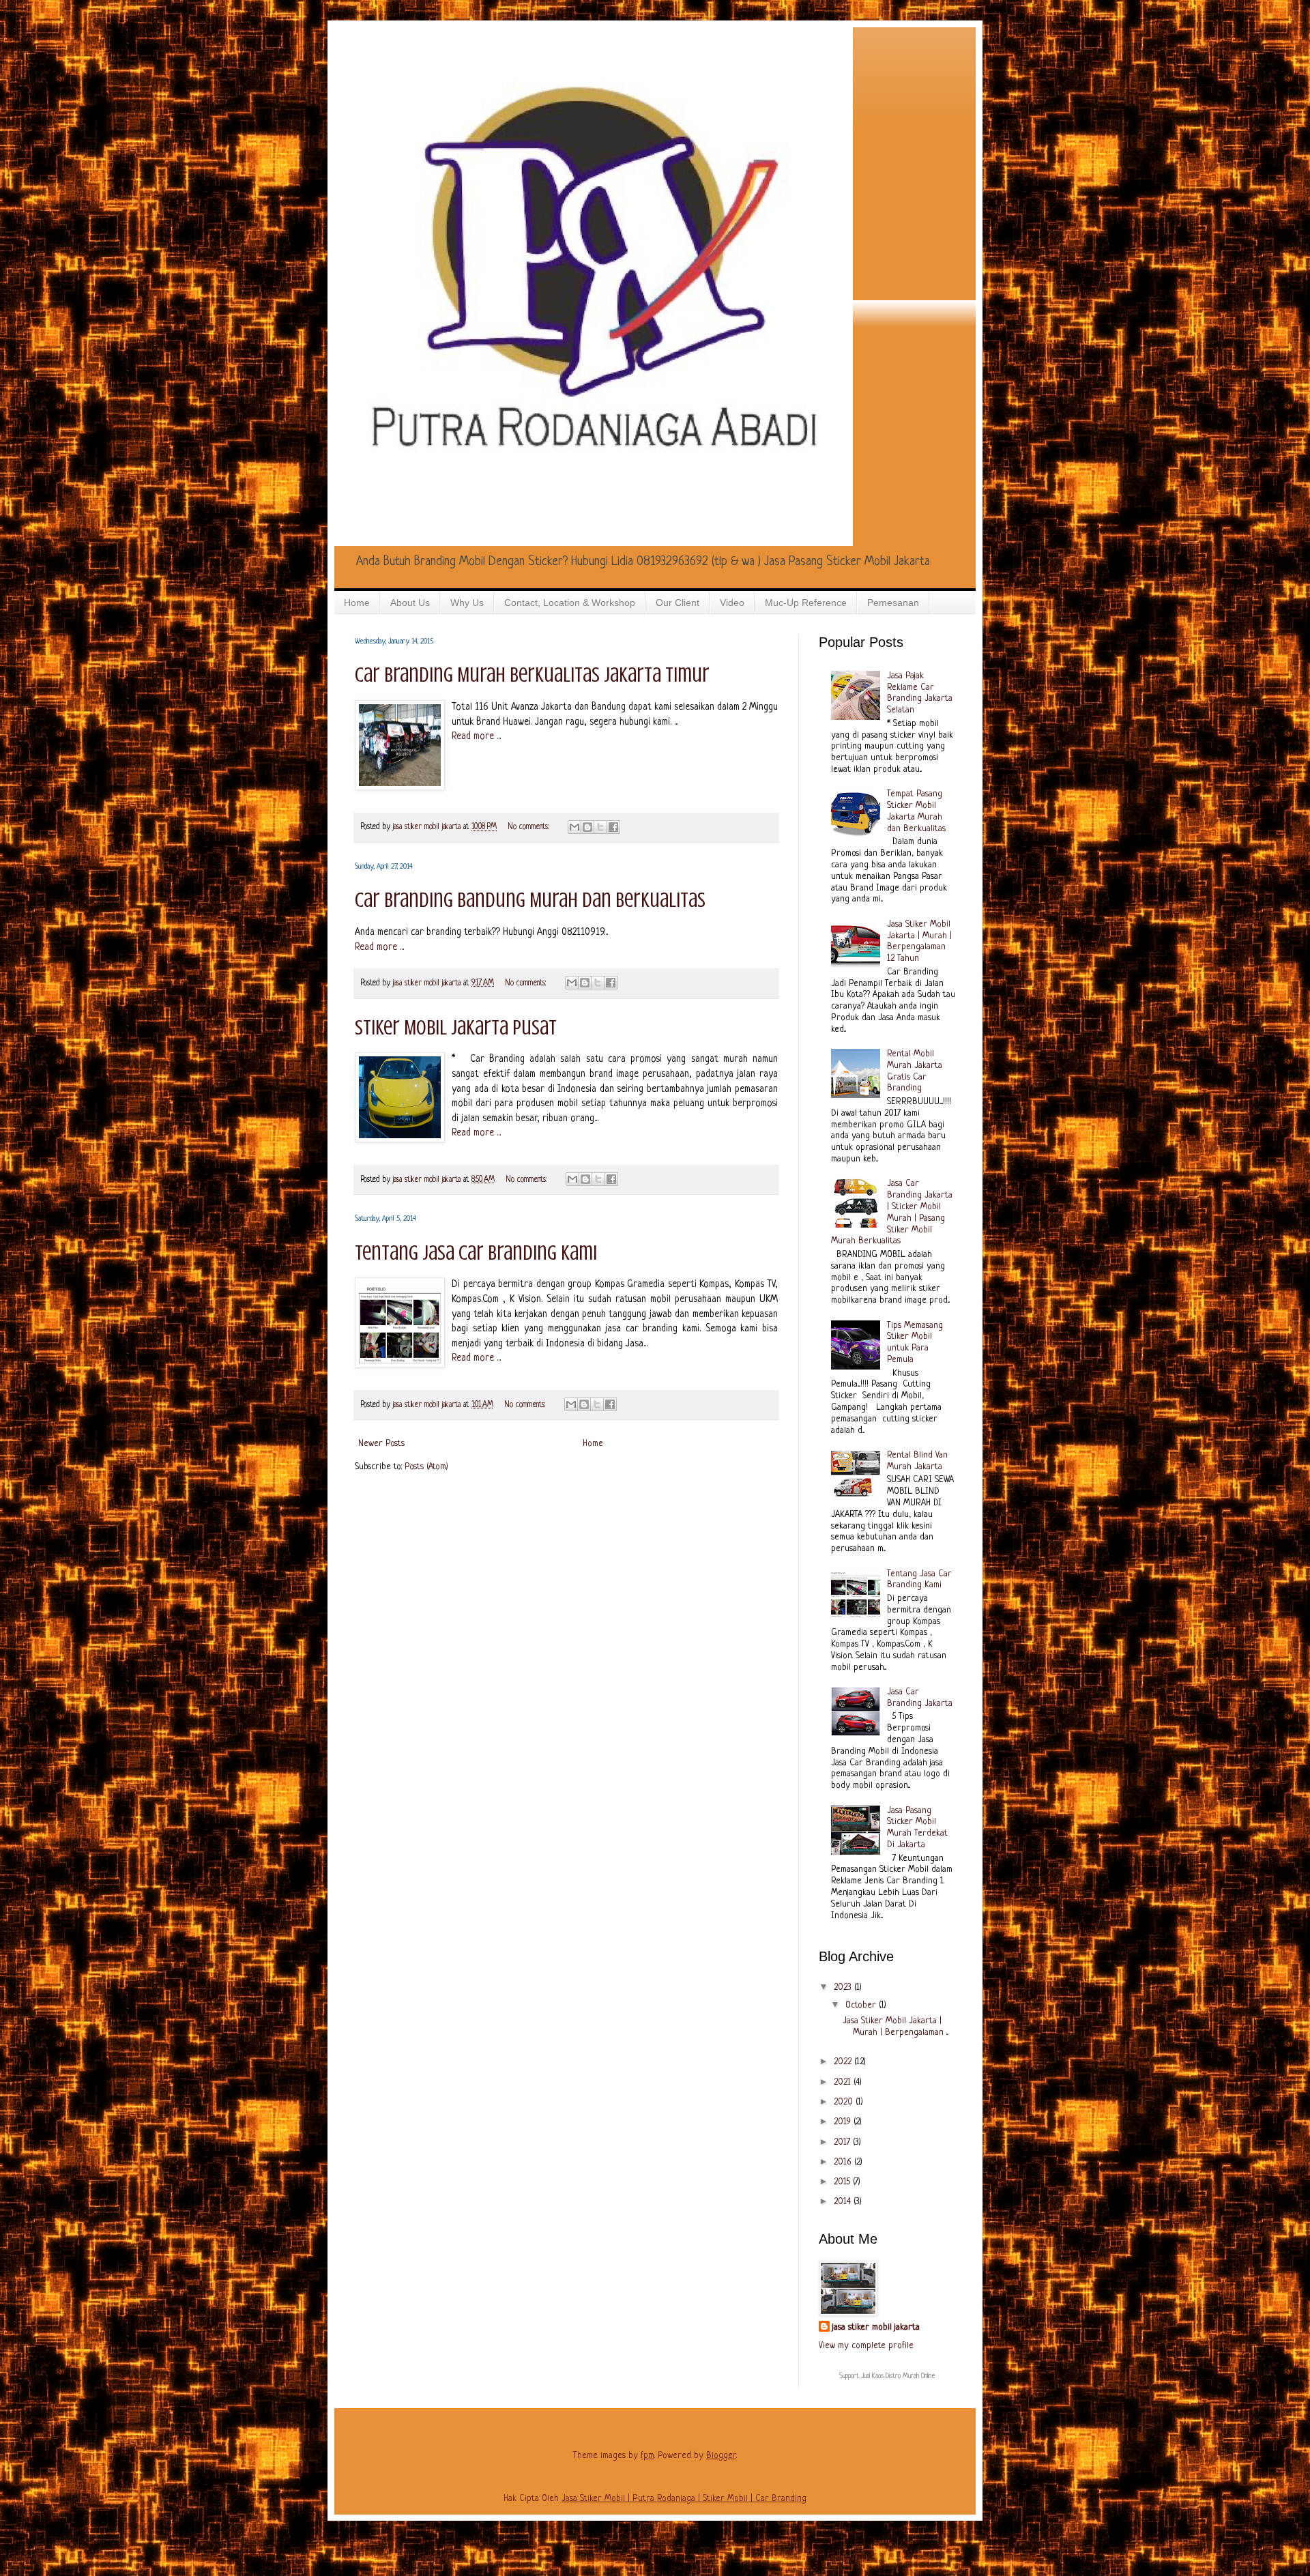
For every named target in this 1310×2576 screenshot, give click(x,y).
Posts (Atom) (426, 1467)
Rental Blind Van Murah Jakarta (917, 1461)
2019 (844, 2122)
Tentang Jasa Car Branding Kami (476, 1253)
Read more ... (476, 736)
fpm (647, 2456)
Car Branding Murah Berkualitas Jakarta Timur (532, 675)
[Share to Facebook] (613, 827)
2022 (844, 2062)
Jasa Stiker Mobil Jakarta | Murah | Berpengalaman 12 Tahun (919, 941)
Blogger (721, 2456)
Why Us (467, 603)
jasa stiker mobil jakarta (428, 827)
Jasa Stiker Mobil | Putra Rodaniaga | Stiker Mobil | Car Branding (684, 2499)
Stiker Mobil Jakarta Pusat (456, 1028)
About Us (410, 603)
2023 (844, 1987)
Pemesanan (893, 603)
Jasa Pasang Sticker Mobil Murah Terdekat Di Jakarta (917, 1828)
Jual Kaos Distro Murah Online (898, 2376)
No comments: (530, 827)
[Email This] (574, 827)
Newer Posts (381, 1444)
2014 (844, 2202)
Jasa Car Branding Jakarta (920, 1698)
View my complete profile (866, 2346)
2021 (844, 2082)
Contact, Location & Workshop (570, 603)
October (862, 2005)
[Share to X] (600, 827)
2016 (844, 2162)
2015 (843, 2182)
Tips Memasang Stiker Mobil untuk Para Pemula (915, 1343)
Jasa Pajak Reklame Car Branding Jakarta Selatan (920, 693)
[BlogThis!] (587, 827)
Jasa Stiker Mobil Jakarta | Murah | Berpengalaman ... (896, 2027)
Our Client (678, 603)
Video (732, 603)
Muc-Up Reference (806, 603)
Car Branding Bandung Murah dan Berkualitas (530, 900)
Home (357, 603)
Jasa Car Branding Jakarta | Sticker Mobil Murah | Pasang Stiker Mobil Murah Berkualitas (892, 1212)
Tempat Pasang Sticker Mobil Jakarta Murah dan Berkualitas (916, 811)
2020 (845, 2102)
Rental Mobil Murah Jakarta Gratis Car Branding (915, 1071)
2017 (843, 2142)
